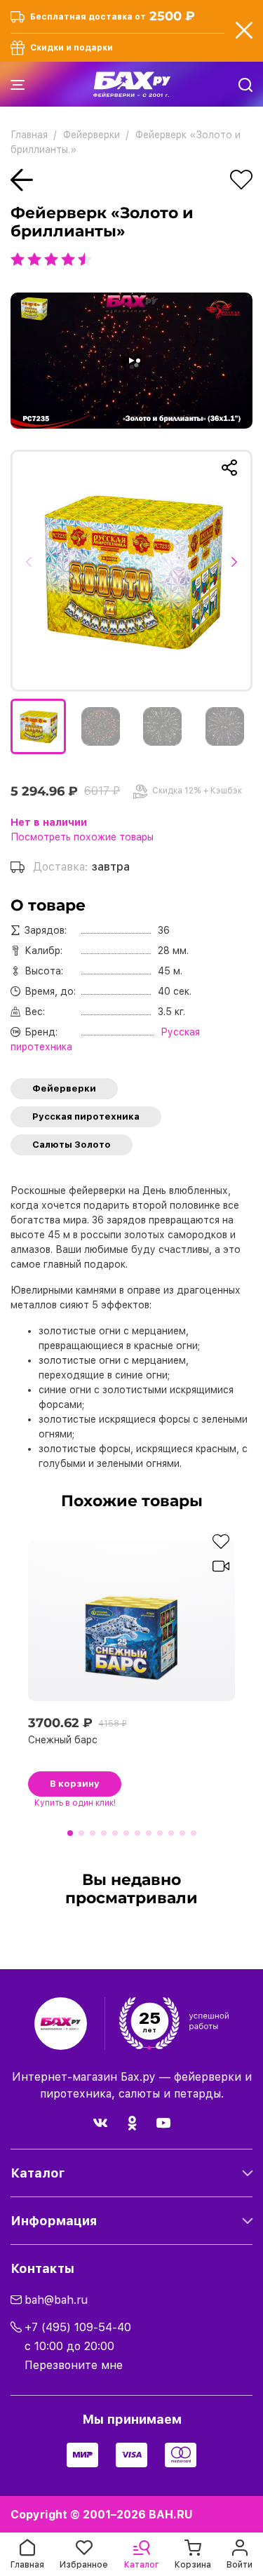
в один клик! (75, 1803)
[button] (33, 570)
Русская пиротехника (86, 1116)
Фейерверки (64, 1088)
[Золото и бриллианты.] (131, 571)
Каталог (38, 2173)
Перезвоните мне (74, 2365)
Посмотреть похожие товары (82, 837)
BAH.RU (171, 2515)
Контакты (42, 2268)
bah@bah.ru (56, 2300)
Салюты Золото (72, 1145)
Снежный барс (63, 1740)
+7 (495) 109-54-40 (78, 2327)
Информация (54, 2221)
